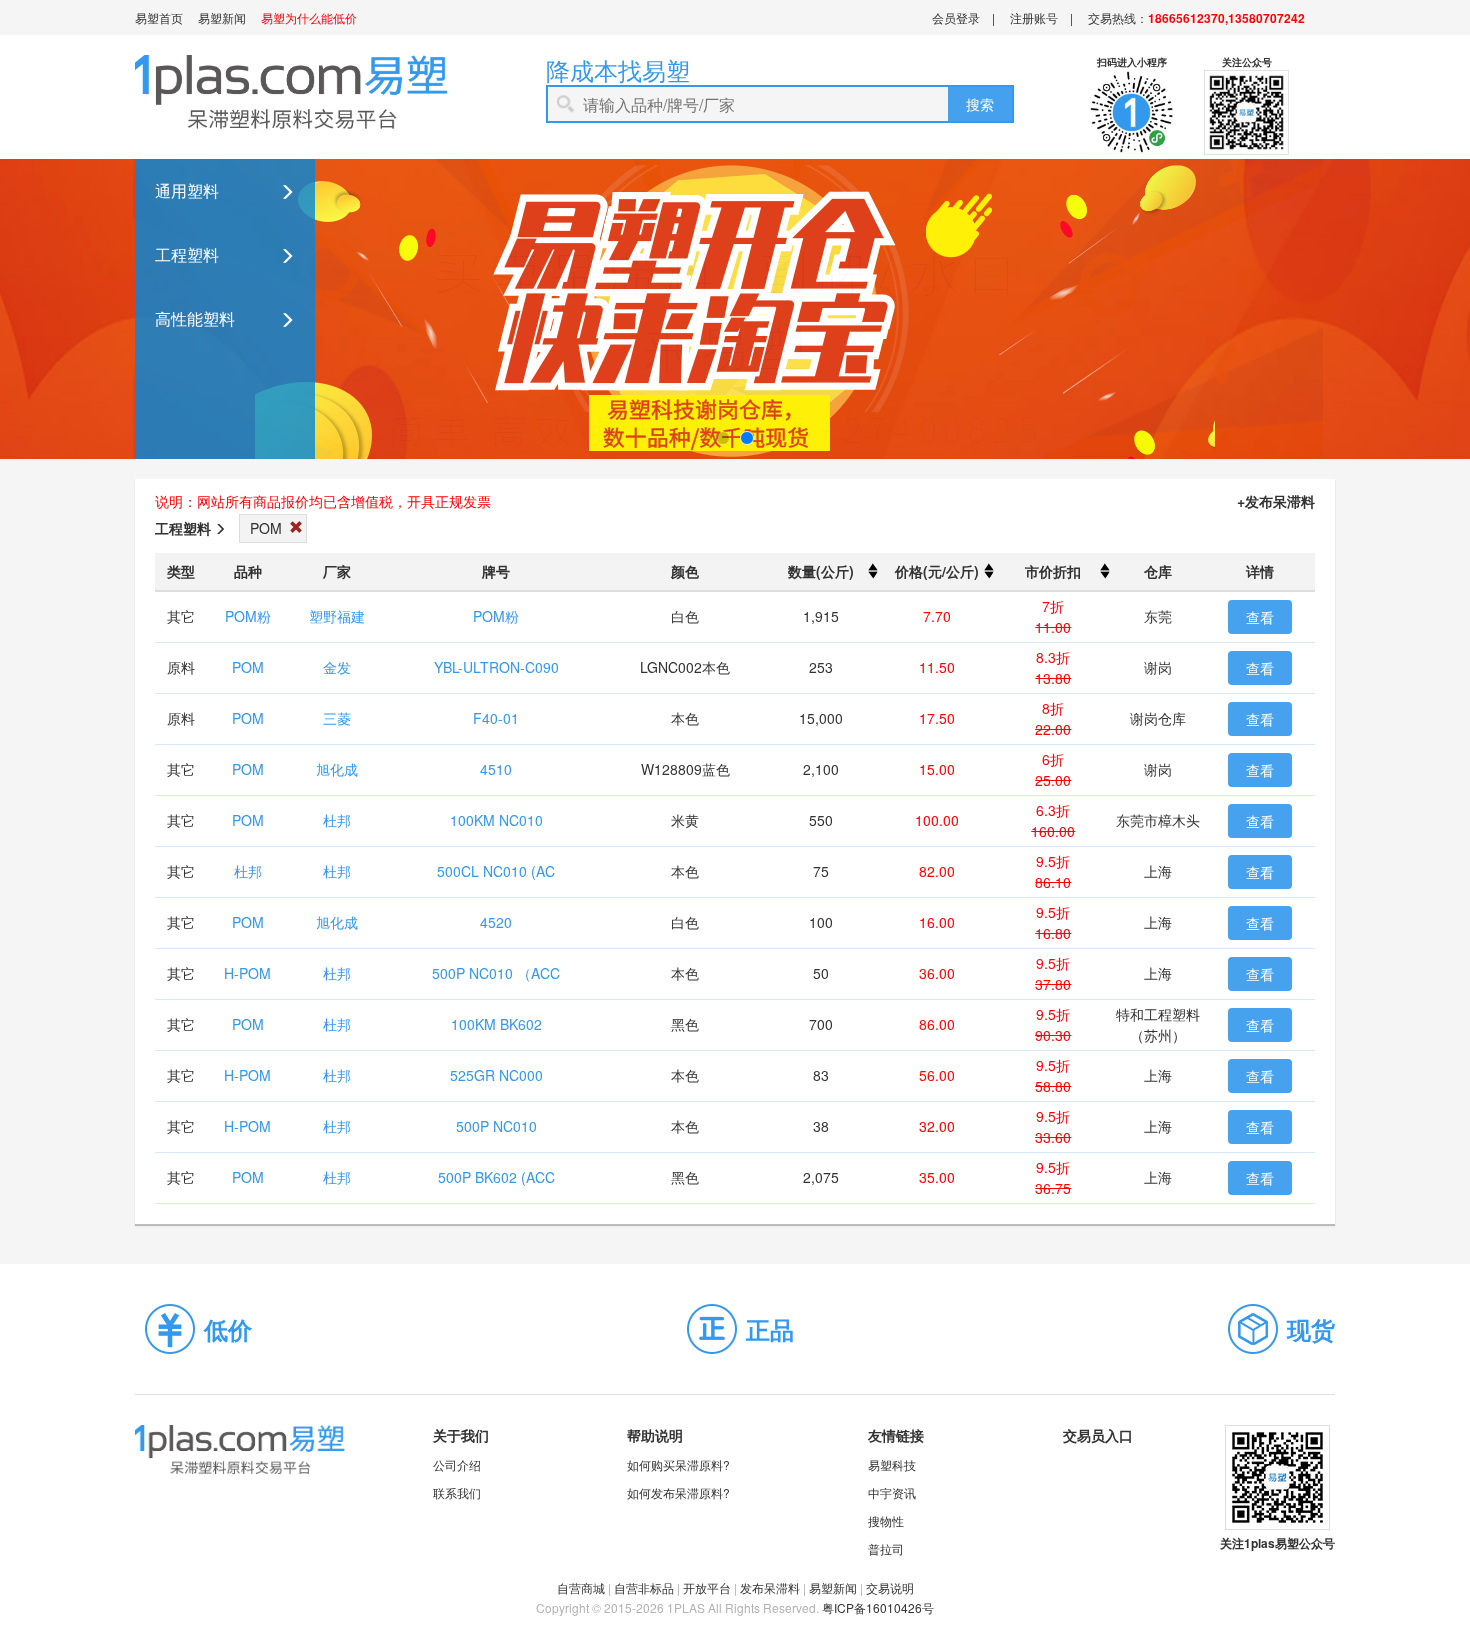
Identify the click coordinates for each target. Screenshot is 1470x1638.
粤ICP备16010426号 (878, 1607)
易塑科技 (892, 1464)
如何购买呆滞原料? (678, 1464)
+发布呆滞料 (1276, 501)
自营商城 (581, 1587)
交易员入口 (1098, 1435)
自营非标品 (644, 1587)
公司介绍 (457, 1464)
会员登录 (956, 17)
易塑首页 (159, 17)
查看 (1260, 617)
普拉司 (886, 1548)
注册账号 (1034, 17)
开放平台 (707, 1587)
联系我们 (457, 1492)
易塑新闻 (222, 17)
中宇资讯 (892, 1492)
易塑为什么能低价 (309, 17)
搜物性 (886, 1520)
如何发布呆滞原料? (678, 1492)
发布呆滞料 (770, 1587)
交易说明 (890, 1587)
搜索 (980, 104)
